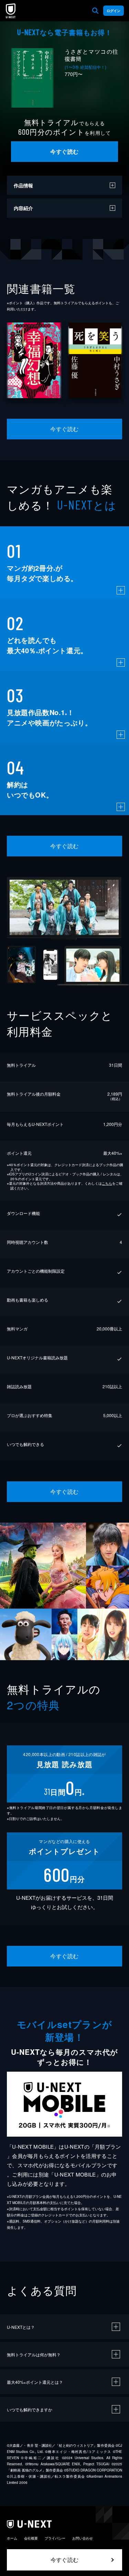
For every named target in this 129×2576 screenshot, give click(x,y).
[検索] (95, 11)
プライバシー (55, 2538)
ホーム (12, 2538)
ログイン (114, 11)
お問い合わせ (83, 2538)
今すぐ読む (64, 151)
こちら (107, 1183)
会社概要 (31, 2538)
